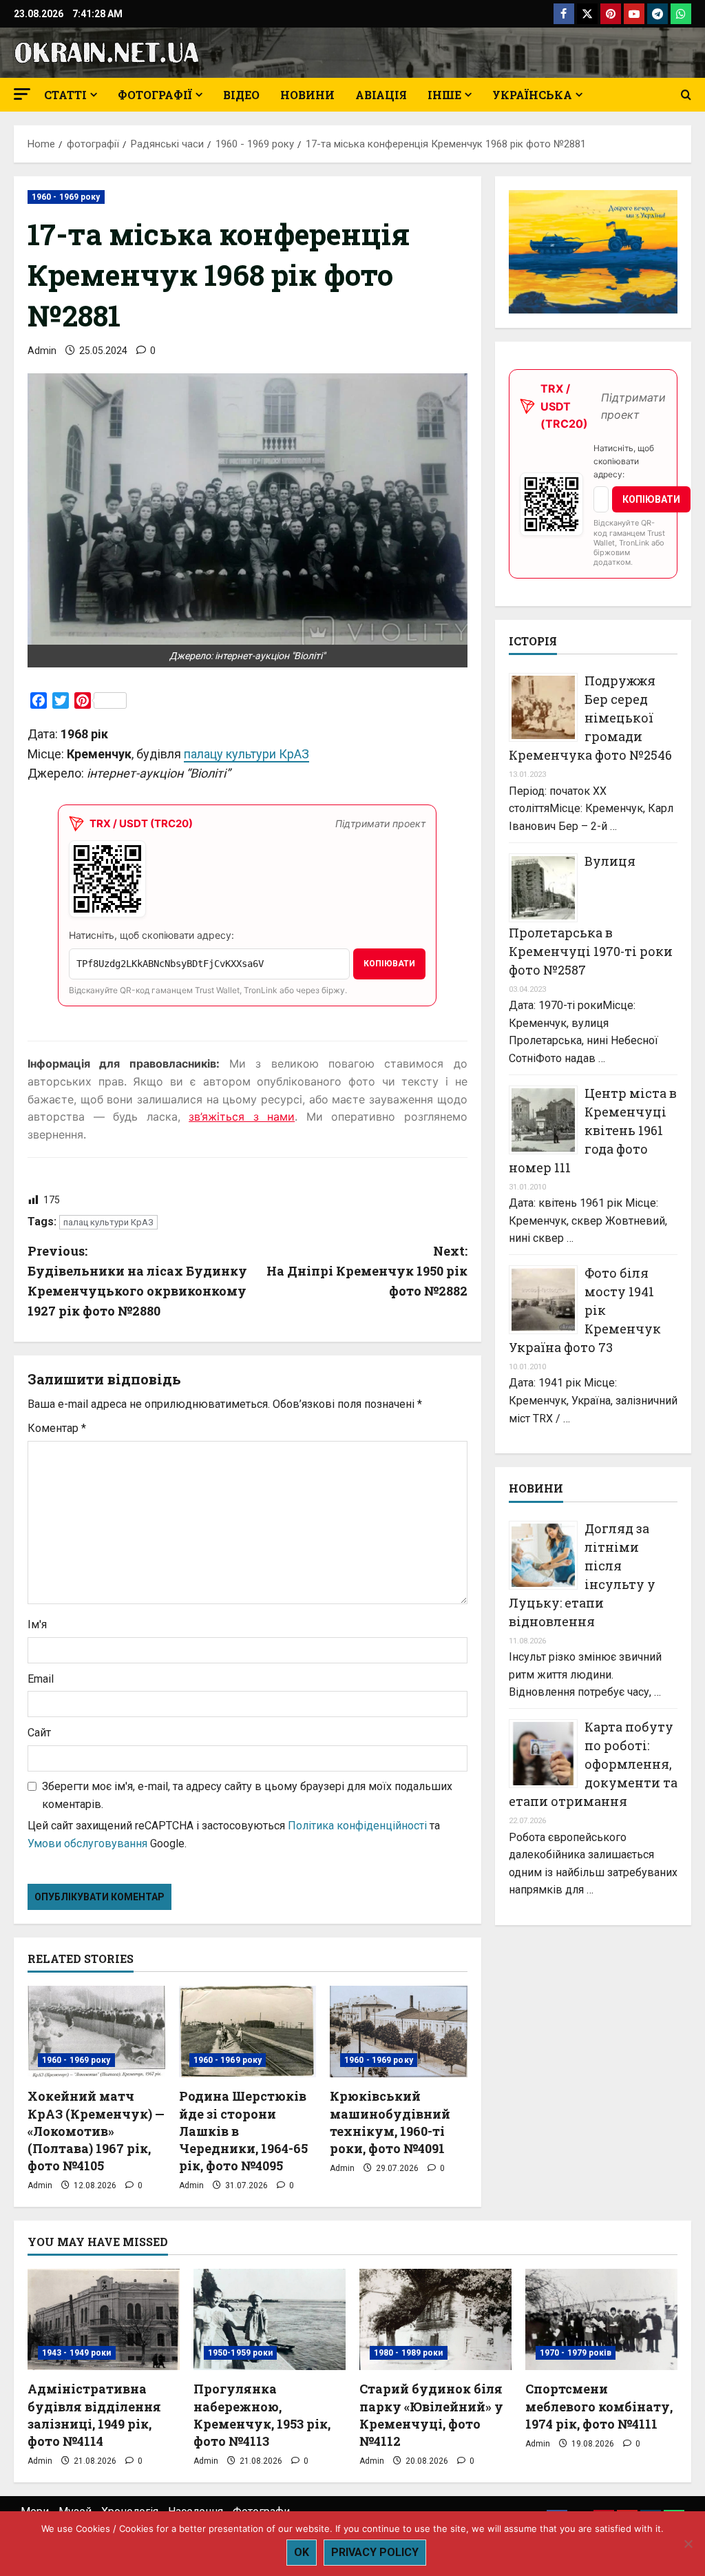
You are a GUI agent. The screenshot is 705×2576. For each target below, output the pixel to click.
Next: (367, 1271)
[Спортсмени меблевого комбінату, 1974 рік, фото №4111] (601, 2319)
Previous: (137, 1280)
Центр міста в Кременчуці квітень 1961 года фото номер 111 (593, 1130)
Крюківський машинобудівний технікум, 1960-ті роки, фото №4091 (390, 2122)
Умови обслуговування (87, 1843)
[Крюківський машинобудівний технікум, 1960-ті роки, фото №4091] (399, 2032)
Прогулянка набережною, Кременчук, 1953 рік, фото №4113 (262, 2415)
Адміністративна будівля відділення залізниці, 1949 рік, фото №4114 (94, 2415)
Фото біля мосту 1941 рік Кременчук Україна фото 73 (585, 1310)
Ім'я (37, 1624)
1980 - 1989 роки (409, 2353)
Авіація (381, 95)
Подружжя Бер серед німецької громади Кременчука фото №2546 (590, 718)
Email (41, 1679)
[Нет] (688, 2544)
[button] (22, 94)
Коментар (57, 1428)
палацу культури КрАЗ (246, 754)
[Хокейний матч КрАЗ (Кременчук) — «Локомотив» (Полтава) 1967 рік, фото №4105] (96, 2032)
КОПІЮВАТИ (389, 964)
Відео (241, 95)
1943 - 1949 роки (77, 2353)
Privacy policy (375, 2552)
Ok (302, 2552)
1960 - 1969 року (66, 197)
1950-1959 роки (240, 2353)
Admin (42, 351)
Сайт (39, 1733)
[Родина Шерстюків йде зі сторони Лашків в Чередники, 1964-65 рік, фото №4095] (248, 2032)
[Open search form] (686, 95)
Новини (307, 95)
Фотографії (155, 95)
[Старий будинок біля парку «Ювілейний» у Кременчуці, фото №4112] (435, 2319)
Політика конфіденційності (357, 1826)
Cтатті (65, 95)
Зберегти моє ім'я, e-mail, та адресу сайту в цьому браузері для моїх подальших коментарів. (247, 1795)
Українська (532, 95)
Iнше (444, 95)
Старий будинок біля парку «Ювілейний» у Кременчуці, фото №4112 (431, 2415)
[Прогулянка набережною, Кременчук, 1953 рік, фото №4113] (270, 2319)
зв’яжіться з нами (242, 1116)
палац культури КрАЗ (108, 1222)
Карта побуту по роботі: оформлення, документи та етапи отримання (593, 1764)
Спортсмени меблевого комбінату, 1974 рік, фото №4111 (599, 2406)
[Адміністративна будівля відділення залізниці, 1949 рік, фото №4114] (104, 2319)
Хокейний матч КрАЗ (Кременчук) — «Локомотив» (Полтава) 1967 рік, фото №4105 (96, 2131)
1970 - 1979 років (576, 2353)
